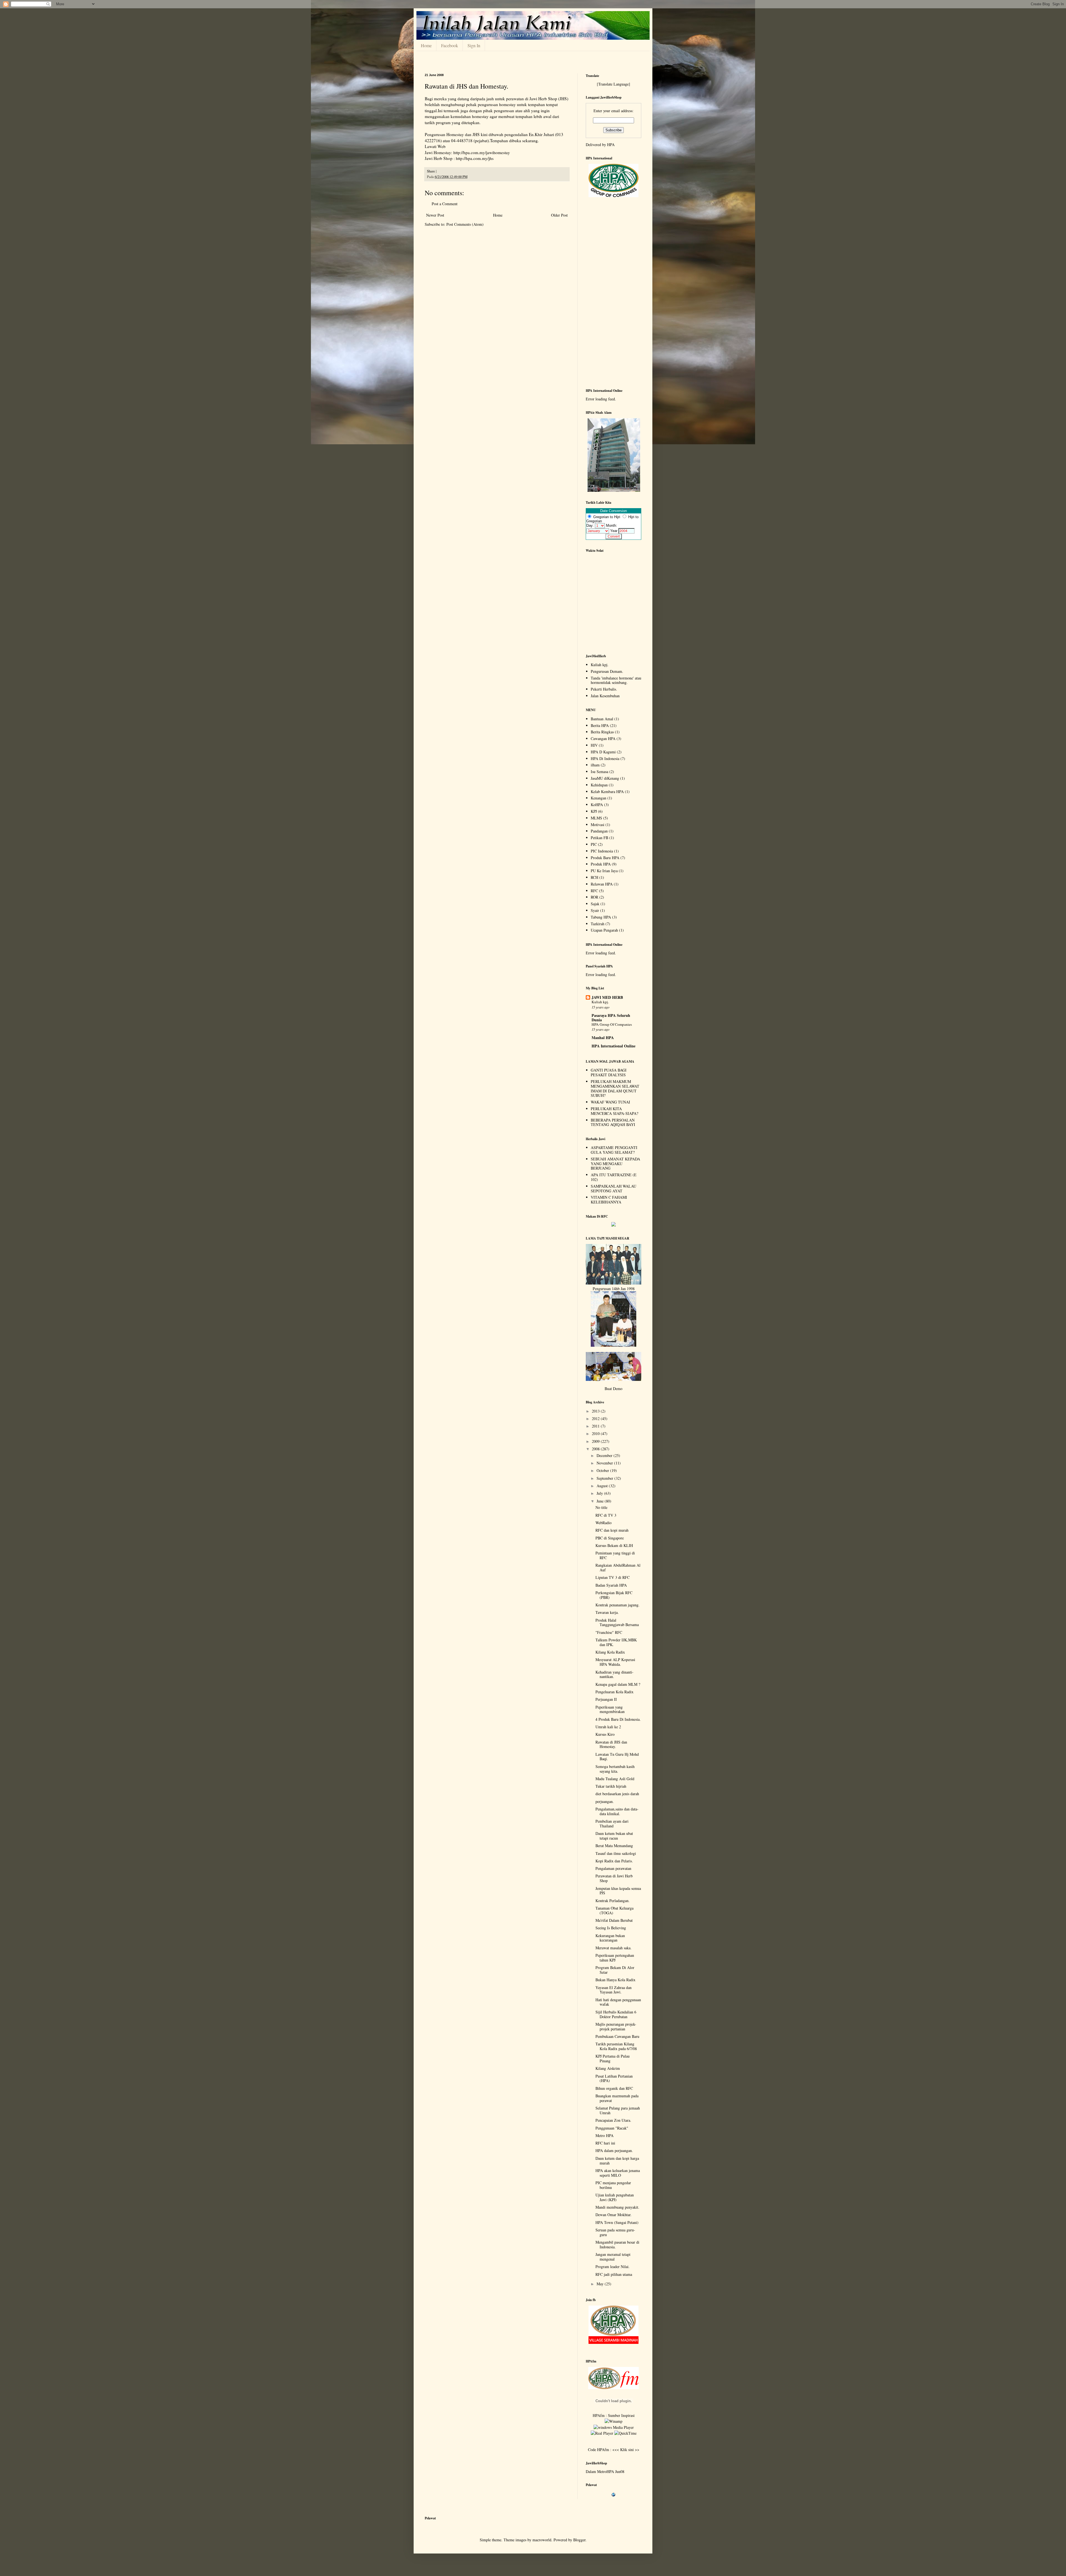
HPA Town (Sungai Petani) (617, 2222)
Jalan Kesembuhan (605, 696)
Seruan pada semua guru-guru (615, 2232)
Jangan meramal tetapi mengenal (613, 2257)
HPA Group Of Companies (612, 1024)
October (603, 1470)
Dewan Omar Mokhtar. (614, 2215)
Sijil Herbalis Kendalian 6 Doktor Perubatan (616, 2014)
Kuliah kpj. (600, 665)
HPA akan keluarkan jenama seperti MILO (618, 2173)
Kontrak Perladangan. (613, 1901)
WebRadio (604, 1523)
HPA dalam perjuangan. (614, 2150)
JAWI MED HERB (607, 997)
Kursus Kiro (605, 1734)
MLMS (596, 818)
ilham (595, 765)
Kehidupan (599, 785)
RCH (594, 877)
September (605, 1478)
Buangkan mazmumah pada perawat (617, 2098)
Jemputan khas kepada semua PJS (618, 1891)
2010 (596, 1434)
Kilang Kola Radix (610, 1652)
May (601, 2284)
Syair (595, 910)
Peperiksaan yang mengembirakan (610, 1709)
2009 (596, 1441)
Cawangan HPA (603, 738)
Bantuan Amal (602, 719)
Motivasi (598, 825)
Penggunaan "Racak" (612, 2128)
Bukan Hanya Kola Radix (615, 1980)
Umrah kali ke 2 (608, 1727)
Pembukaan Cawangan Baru (617, 2036)
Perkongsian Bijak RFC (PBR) (614, 1595)
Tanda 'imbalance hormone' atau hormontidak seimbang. (616, 680)
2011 (596, 1426)
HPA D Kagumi (603, 752)
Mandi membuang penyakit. (617, 2207)
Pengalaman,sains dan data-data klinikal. (617, 1811)
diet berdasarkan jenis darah (617, 1794)
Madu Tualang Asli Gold (615, 1779)
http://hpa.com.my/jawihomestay (482, 152)
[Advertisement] (614, 295)
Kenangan (599, 798)
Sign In (474, 45)
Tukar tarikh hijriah (611, 1786)
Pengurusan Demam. (607, 671)
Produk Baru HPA (605, 858)
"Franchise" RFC (609, 1632)
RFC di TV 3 (606, 1515)
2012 (596, 1419)
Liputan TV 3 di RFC (613, 1577)
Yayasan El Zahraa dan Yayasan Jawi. (614, 1990)
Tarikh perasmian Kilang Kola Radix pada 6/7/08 (616, 2046)
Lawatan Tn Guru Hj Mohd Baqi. (617, 1757)
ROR (594, 897)
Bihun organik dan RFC (614, 2088)
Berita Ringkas (602, 732)
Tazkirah (598, 924)
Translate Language (614, 84)
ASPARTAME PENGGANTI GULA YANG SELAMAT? (614, 1150)
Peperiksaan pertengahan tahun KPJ (615, 1958)
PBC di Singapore (610, 1538)
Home (426, 45)
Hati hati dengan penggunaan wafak (618, 2002)
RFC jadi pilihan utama (614, 2274)
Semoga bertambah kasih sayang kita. (615, 1769)
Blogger (579, 2540)
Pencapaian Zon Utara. (613, 2120)
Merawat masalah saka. (614, 1948)
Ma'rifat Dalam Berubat (614, 1920)
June (601, 1501)
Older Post (559, 215)
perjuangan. (605, 1801)
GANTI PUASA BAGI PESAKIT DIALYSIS (609, 1072)
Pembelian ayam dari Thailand (612, 1823)
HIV (594, 745)
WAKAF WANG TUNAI (610, 1102)
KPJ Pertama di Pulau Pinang (613, 2058)
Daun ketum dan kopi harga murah (617, 2161)
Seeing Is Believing (611, 1928)
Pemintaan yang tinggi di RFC (615, 1555)
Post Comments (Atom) (465, 224)
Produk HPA (601, 864)
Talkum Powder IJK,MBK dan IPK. (616, 1642)
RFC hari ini (605, 2143)
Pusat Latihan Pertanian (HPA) (614, 2078)
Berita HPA (600, 725)
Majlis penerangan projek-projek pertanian (616, 2026)
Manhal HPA (603, 1038)
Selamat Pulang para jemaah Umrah (618, 2110)
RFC (594, 891)
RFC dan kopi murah (612, 1530)
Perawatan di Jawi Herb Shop (614, 1878)
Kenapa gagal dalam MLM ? (618, 1684)
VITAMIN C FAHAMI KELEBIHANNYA (609, 1200)
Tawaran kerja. (607, 1612)
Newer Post (435, 215)
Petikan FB (599, 838)
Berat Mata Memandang (614, 1846)
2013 (596, 1411)
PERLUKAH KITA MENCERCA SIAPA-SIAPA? (614, 1111)
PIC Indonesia (602, 851)
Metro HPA (604, 2135)
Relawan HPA (602, 884)
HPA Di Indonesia (605, 758)
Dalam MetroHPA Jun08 (605, 2471)
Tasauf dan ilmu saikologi (616, 1853)
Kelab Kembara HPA (607, 792)
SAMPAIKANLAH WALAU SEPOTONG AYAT (614, 1188)
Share (431, 171)
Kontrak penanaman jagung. (618, 1605)
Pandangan (599, 831)
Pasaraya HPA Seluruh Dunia (611, 1018)
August (603, 1486)
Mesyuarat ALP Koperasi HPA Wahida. (615, 1662)
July (600, 1493)
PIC (594, 844)
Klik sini (628, 2450)
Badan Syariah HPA (611, 1585)
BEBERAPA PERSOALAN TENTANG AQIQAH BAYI (613, 1122)
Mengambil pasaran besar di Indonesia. (617, 2244)
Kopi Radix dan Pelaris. (614, 1861)
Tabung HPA (601, 917)
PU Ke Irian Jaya (604, 871)
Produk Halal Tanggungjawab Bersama (617, 1622)
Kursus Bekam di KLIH (614, 1545)
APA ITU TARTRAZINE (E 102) (614, 1177)
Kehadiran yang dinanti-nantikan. (614, 1674)
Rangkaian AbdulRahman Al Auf (618, 1567)
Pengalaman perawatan (613, 1868)
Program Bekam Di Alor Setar (615, 1970)
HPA (611, 145)
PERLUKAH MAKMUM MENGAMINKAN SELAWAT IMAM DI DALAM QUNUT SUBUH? (615, 1088)
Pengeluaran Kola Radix (614, 1692)
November (605, 1463)
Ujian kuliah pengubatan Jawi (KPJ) (615, 2197)
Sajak (595, 904)
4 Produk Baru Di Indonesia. (618, 1719)
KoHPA (597, 805)
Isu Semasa (599, 772)
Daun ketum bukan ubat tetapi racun (614, 1836)
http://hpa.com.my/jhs (475, 158)
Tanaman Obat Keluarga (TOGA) (614, 1910)
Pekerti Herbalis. (604, 689)
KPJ (594, 811)
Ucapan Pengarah (604, 930)
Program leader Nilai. (613, 2267)
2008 (596, 1449)
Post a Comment (445, 204)
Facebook (450, 45)
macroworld (542, 2540)
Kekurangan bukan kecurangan (610, 1938)
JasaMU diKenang (605, 778)
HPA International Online (614, 1046)
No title (601, 1507)
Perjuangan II (606, 1699)
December (605, 1455)
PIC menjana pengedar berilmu (613, 2185)
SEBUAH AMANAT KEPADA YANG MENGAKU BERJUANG (615, 1164)
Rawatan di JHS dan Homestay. (467, 86)
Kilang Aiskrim (608, 2068)
